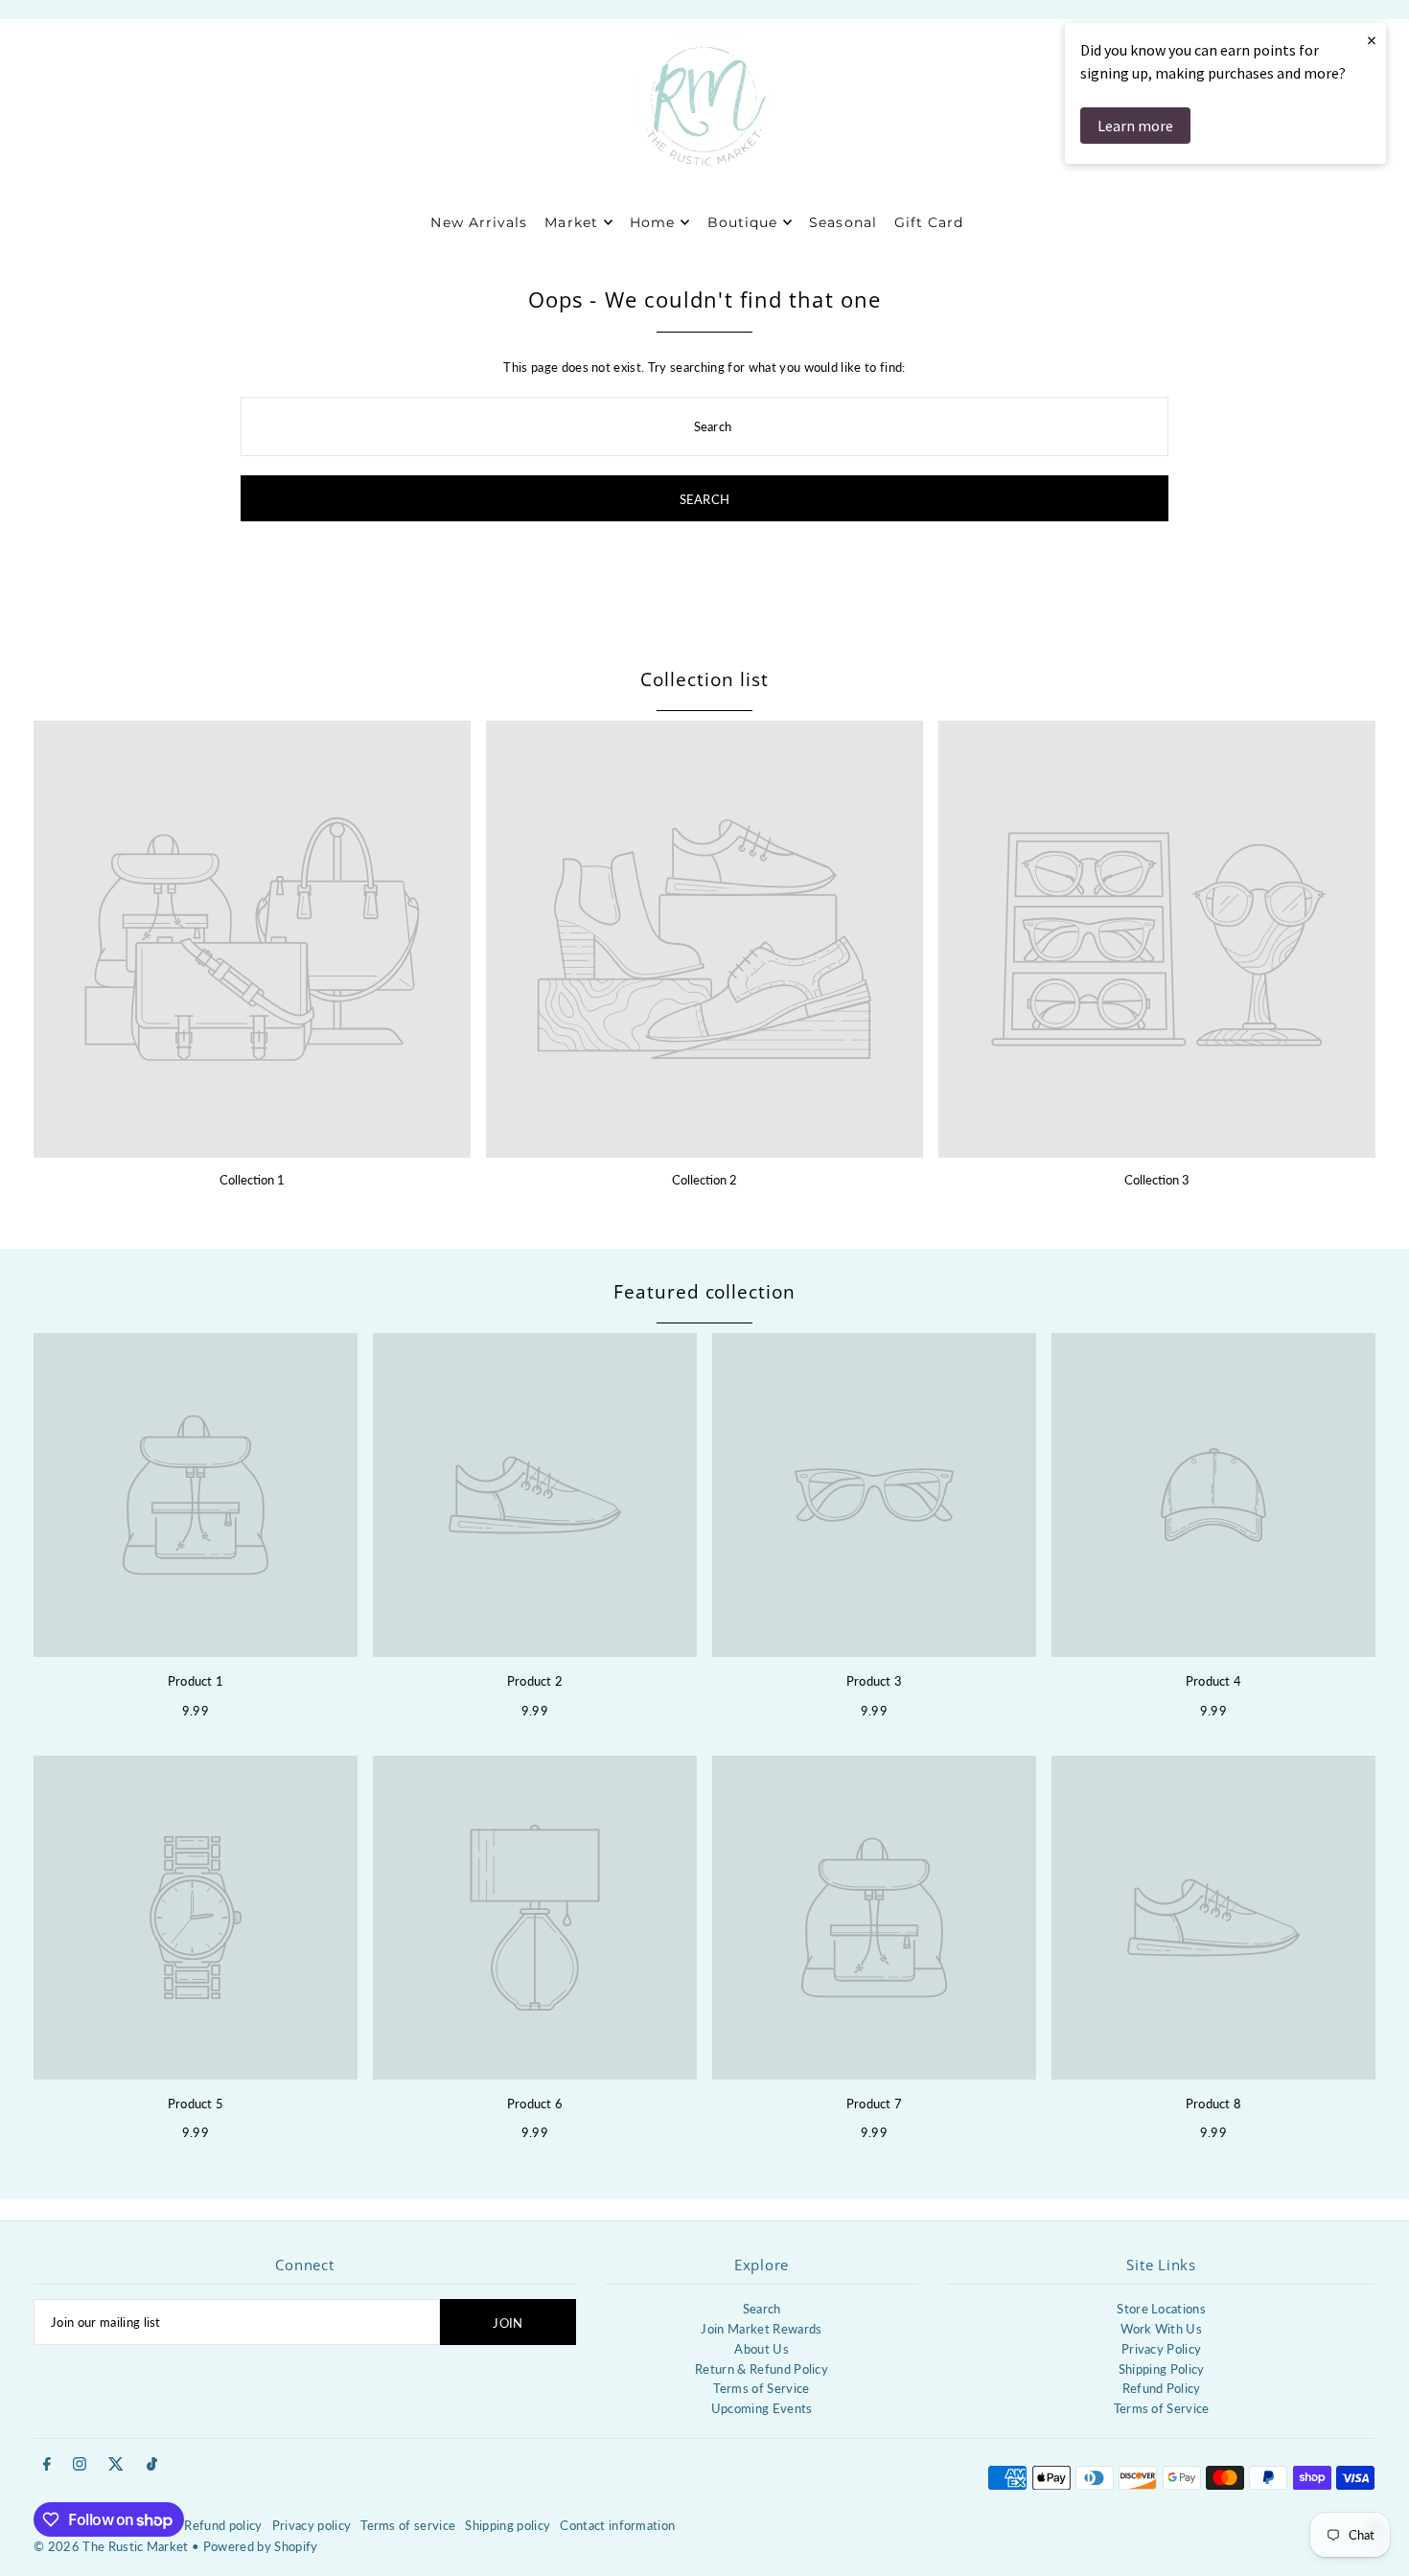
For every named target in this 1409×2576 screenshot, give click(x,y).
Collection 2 (704, 1180)
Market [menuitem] (571, 222)
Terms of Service (761, 2388)
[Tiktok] (152, 2465)
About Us (762, 2349)
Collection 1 (252, 1180)
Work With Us (1161, 2329)
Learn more (1135, 126)
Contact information (617, 2525)
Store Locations (1161, 2309)
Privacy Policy (1162, 2349)
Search (762, 2309)
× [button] (1372, 40)
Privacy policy (312, 2525)
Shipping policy (508, 2525)
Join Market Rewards (761, 2329)
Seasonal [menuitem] (843, 222)
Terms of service (408, 2525)
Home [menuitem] (652, 222)
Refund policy (223, 2525)
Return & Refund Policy (762, 2369)
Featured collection (704, 1292)
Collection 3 (1157, 1180)
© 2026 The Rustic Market (111, 2546)
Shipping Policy (1162, 2369)
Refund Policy (1162, 2388)
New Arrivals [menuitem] (479, 222)
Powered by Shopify (261, 2546)
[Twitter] (116, 2465)
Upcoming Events (762, 2408)
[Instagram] (80, 2465)
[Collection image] (252, 939)
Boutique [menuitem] (742, 222)
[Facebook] (47, 2465)
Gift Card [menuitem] (929, 222)
